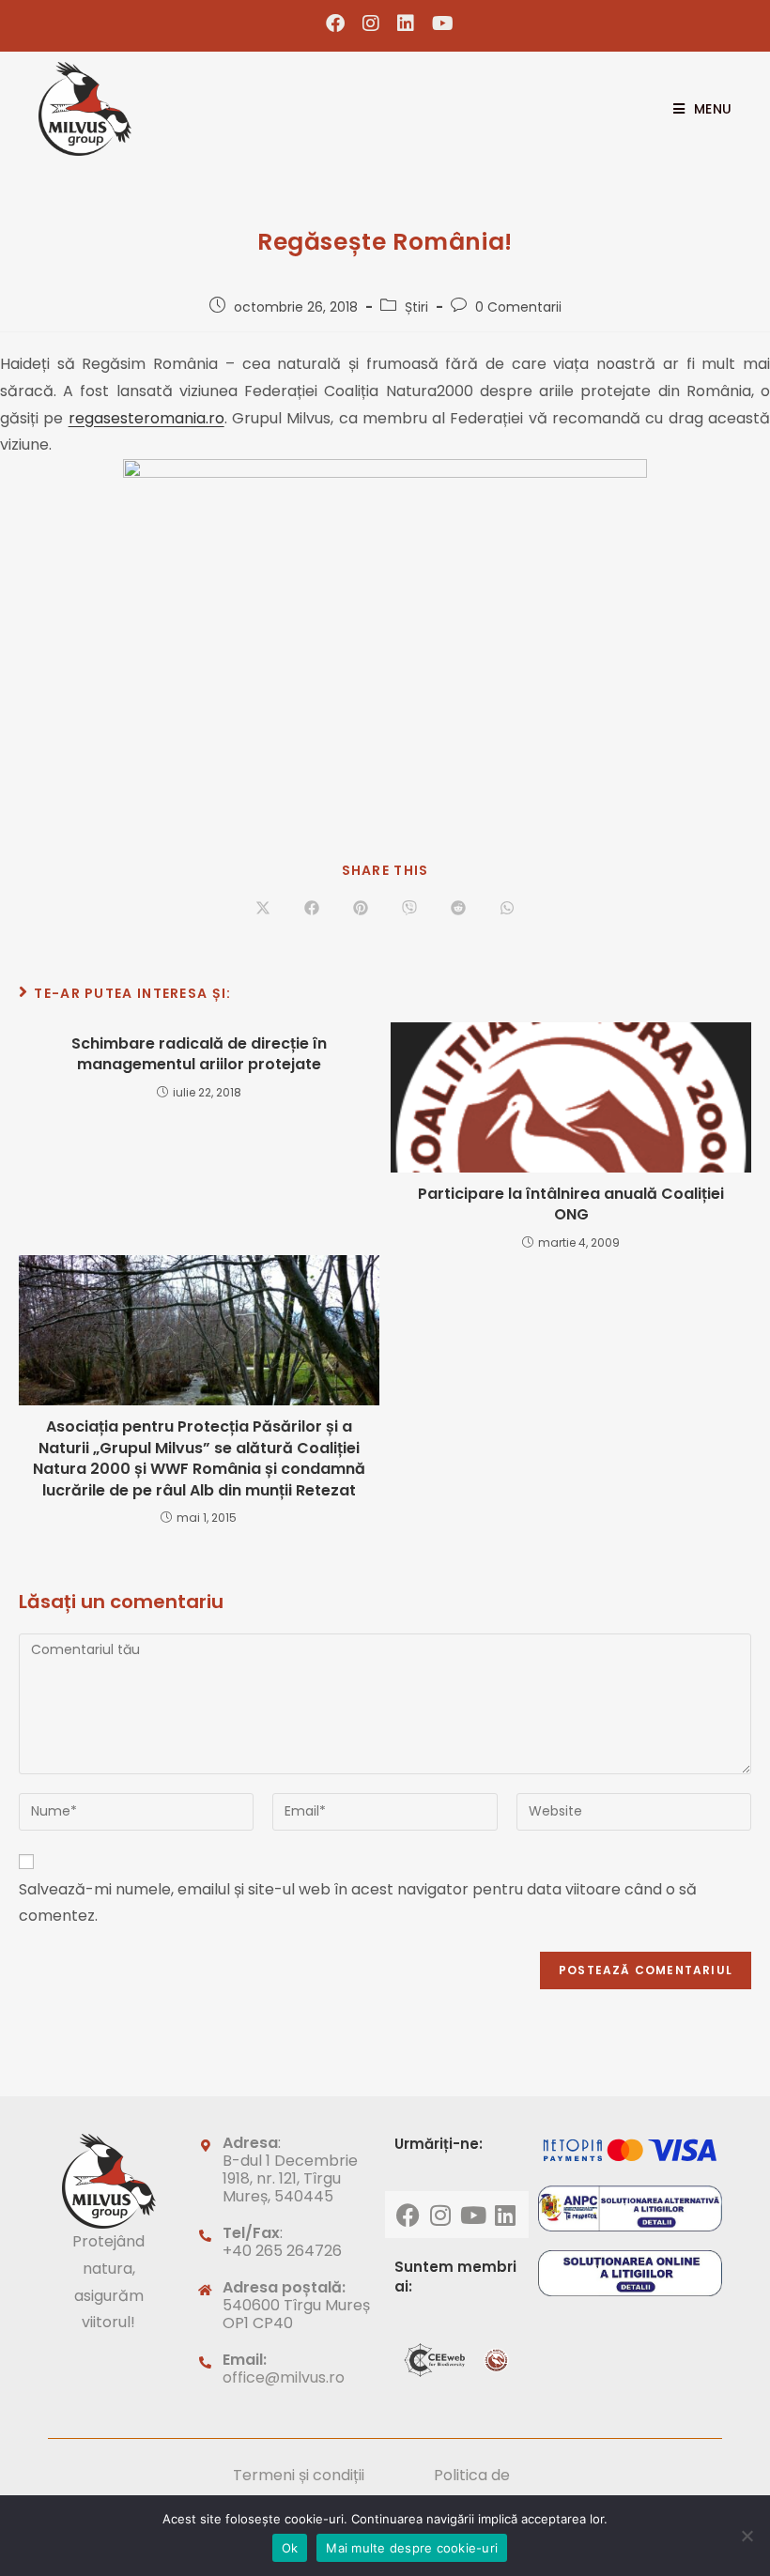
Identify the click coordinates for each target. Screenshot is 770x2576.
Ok (290, 2548)
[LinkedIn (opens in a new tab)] (406, 23)
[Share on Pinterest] (361, 910)
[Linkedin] (505, 2215)
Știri (416, 307)
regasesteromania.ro (146, 418)
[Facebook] (408, 2215)
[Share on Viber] (409, 910)
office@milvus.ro (284, 2377)
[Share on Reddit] (458, 910)
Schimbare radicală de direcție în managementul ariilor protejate (199, 1054)
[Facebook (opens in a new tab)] (336, 23)
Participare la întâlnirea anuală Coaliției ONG (571, 1204)
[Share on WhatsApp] (507, 910)
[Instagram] (440, 2215)
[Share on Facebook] (312, 910)
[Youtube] (473, 2215)
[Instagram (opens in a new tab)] (371, 23)
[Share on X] (263, 910)
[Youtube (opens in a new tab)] (439, 23)
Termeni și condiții (299, 2475)
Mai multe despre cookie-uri (412, 2548)
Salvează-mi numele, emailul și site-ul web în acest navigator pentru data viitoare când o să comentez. (358, 1903)
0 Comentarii (518, 307)
